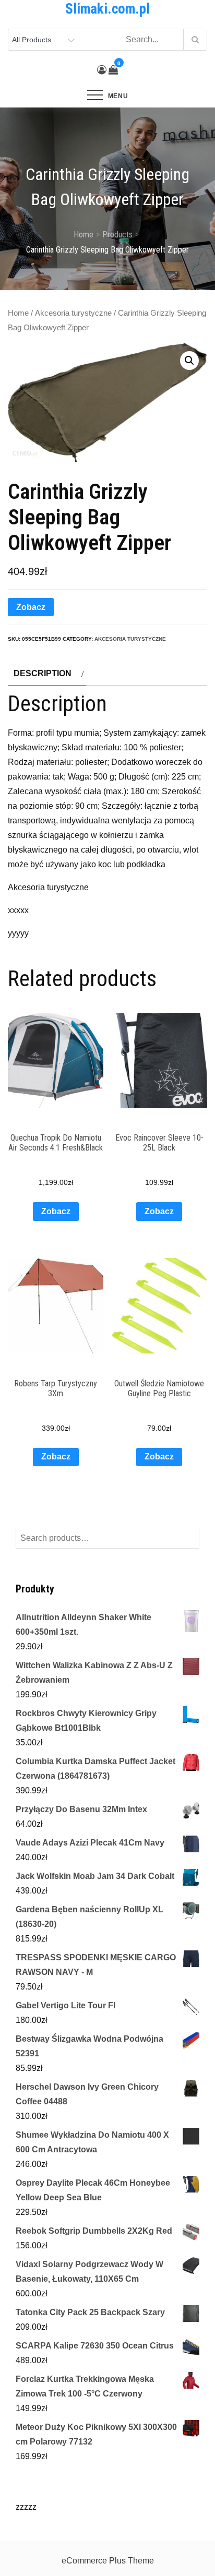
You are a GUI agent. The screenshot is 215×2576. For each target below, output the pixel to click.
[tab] (47, 674)
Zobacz (31, 607)
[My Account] (102, 70)
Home (18, 313)
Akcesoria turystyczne (73, 313)
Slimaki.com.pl (107, 9)
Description (43, 673)
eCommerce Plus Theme (108, 2561)
